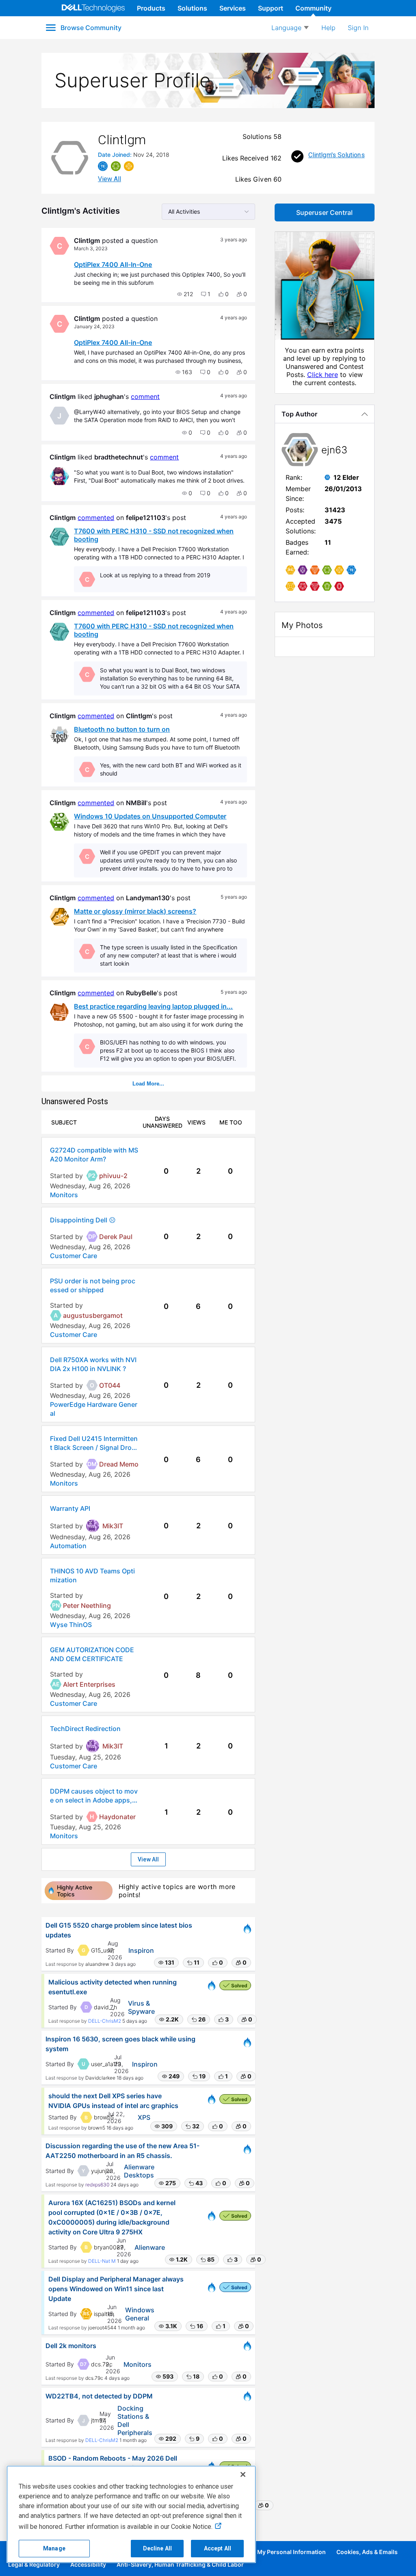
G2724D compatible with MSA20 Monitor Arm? (94, 1155)
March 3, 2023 (91, 248)
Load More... (148, 1084)
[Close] (243, 2474)
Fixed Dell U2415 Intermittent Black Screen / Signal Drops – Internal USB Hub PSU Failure (94, 1443)
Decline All (158, 2548)
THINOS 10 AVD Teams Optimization (92, 1575)
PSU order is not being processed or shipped (93, 1285)
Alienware (150, 2247)
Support (271, 8)
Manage (54, 2548)
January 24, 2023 (94, 326)
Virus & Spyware (141, 2007)
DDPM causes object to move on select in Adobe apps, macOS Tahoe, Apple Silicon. (94, 1796)
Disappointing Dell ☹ (83, 1220)
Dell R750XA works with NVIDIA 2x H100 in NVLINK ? (93, 1364)
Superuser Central (324, 212)
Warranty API (70, 1508)
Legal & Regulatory (34, 2564)
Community (313, 8)
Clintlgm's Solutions (337, 155)
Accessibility (88, 2564)
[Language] (290, 28)
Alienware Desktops (139, 2171)
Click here (323, 375)
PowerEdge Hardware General (94, 1409)
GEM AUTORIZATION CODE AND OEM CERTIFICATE (92, 1654)
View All (109, 179)
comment (145, 396)
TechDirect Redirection (85, 1729)
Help (328, 28)
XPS (144, 2117)
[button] (185, 294)
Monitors (64, 1195)
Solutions (192, 8)
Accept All (218, 2548)
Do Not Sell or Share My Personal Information (263, 2552)
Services (233, 8)
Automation (68, 1546)
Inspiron (141, 1950)
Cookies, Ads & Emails (367, 2552)
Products (151, 8)
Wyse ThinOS (71, 1625)
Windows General (140, 2314)
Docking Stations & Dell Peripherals (135, 2420)
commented (96, 518)
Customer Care (74, 1256)
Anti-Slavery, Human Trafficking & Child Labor (180, 2564)
